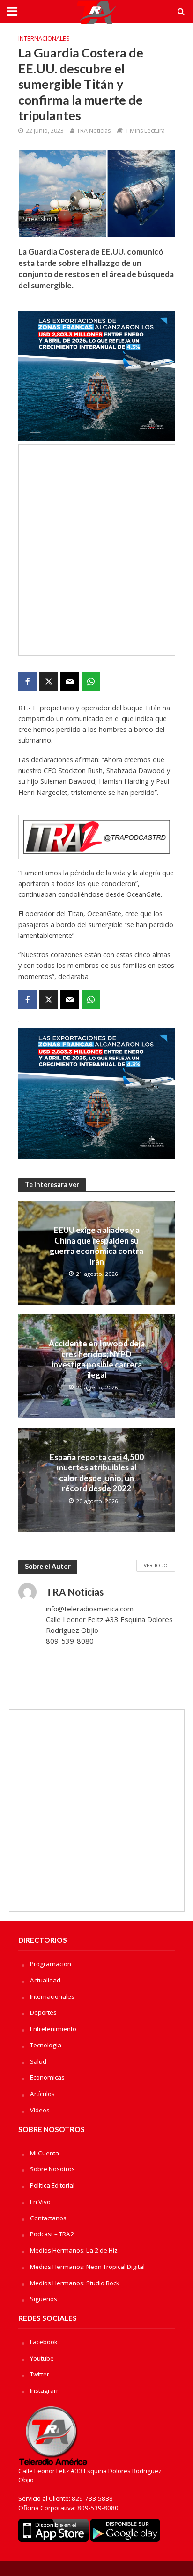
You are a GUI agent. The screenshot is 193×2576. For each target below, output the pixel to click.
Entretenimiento (53, 2029)
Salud (38, 2061)
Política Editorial (52, 2185)
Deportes (43, 2012)
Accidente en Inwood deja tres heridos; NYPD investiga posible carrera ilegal (97, 1359)
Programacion (51, 1964)
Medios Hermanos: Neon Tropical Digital (87, 2267)
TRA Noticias (94, 131)
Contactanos (48, 2218)
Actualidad (45, 1980)
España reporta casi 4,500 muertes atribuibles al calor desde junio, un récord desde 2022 (97, 1473)
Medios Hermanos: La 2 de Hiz (74, 2250)
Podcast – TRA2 (52, 2234)
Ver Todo (156, 1565)
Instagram (45, 2390)
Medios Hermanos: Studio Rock (75, 2283)
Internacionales (44, 39)
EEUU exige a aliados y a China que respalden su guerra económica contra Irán (96, 1245)
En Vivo (40, 2202)
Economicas (47, 2077)
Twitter (40, 2374)
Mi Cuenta (45, 2153)
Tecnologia (46, 2045)
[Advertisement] (96, 550)
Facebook (44, 2342)
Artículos (42, 2094)
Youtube (42, 2358)
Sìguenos (44, 2299)
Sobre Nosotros (52, 2169)
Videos (40, 2110)
